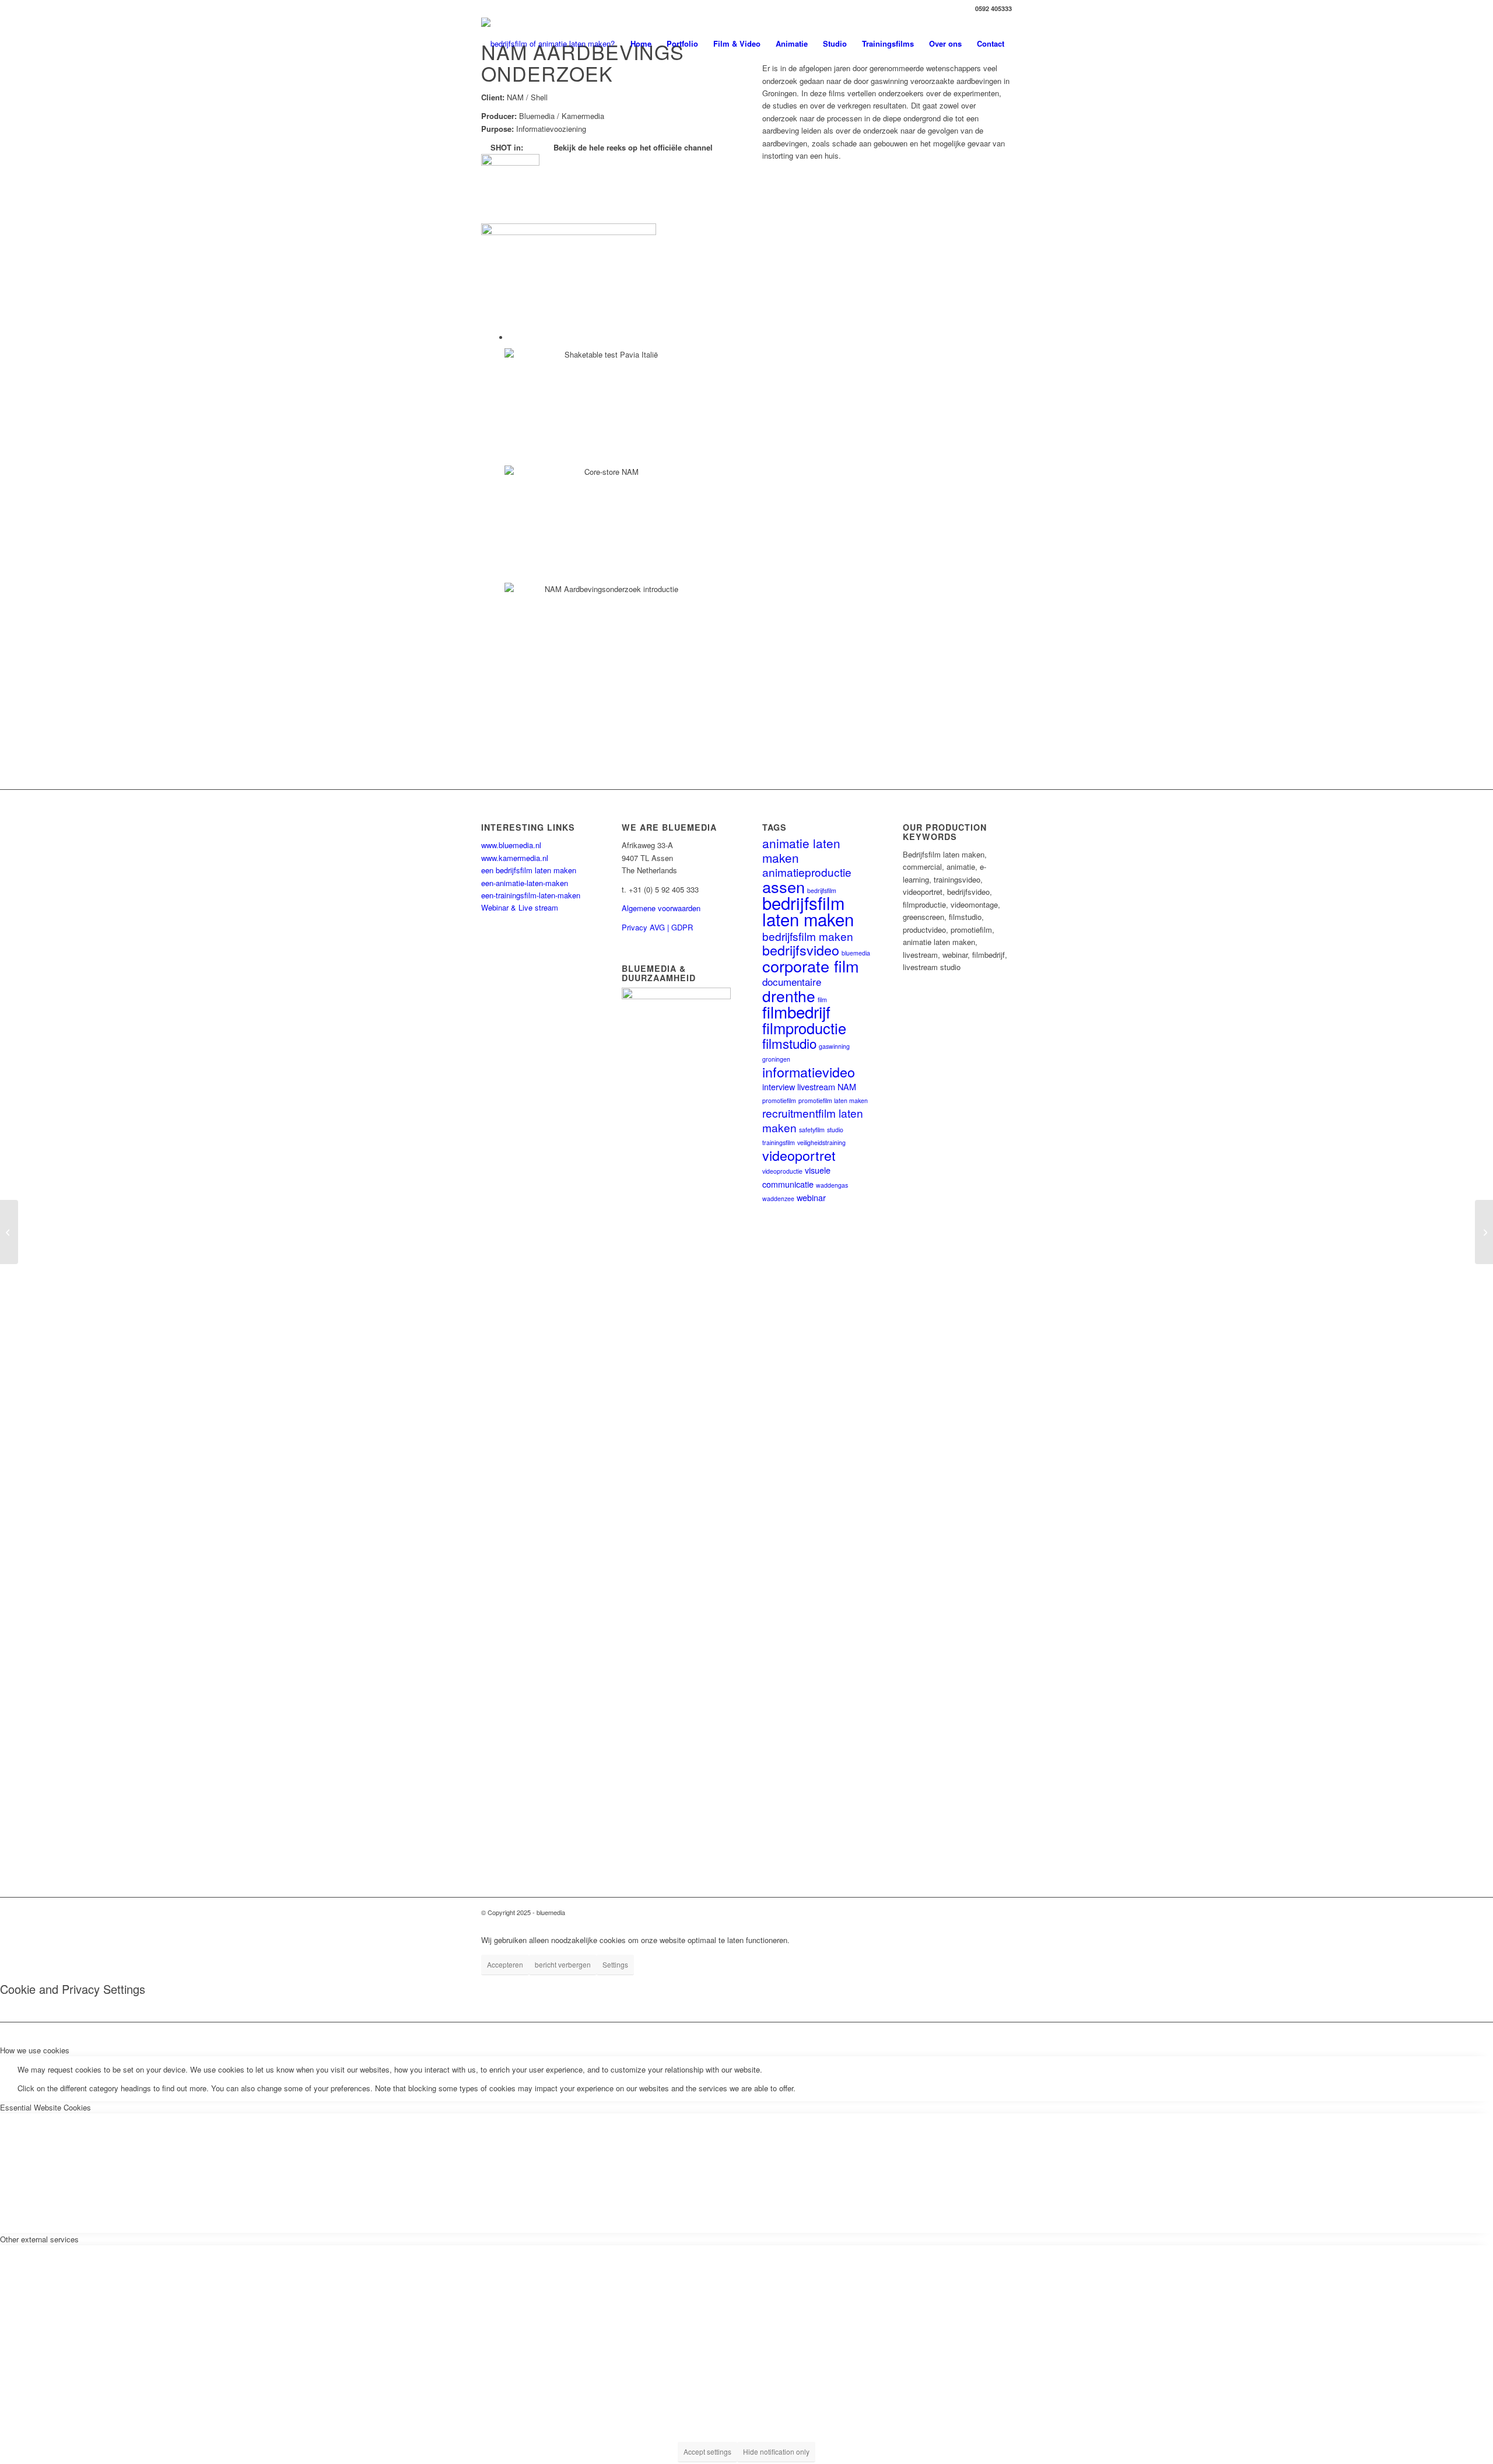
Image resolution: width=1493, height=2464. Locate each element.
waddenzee (778, 1198)
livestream (816, 1086)
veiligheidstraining (821, 1142)
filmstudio (789, 1043)
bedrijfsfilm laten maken (808, 911)
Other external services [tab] (39, 2239)
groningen (776, 1059)
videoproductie (782, 1171)
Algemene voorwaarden (661, 908)
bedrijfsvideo (801, 950)
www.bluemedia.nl (511, 845)
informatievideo (809, 1072)
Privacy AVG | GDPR (657, 927)
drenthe (789, 995)
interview (779, 1086)
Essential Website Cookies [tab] (45, 2107)
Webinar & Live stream (520, 907)
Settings (615, 1964)
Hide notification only (776, 2451)
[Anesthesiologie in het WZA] (9, 1232)
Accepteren (505, 1964)
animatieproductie (807, 872)
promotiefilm (779, 1100)
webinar (811, 1197)
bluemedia (856, 953)
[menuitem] (641, 44)
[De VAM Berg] (1484, 1232)
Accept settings (707, 2451)
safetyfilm (812, 1130)
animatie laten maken (801, 850)
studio (835, 1130)
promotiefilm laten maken (833, 1100)
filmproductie (804, 1028)
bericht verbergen (563, 1964)
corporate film (811, 966)
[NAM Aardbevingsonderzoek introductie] (583, 370)
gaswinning (834, 1046)
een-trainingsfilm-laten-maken (531, 895)
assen (784, 886)
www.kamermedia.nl (515, 858)
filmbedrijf (796, 1012)
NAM (847, 1086)
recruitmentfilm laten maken (813, 1120)
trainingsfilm (779, 1142)
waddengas (832, 1185)
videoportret (799, 1155)
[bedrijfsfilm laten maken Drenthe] (548, 44)
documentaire (792, 981)
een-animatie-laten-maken (525, 883)
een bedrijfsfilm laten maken (529, 870)
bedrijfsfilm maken (808, 936)
